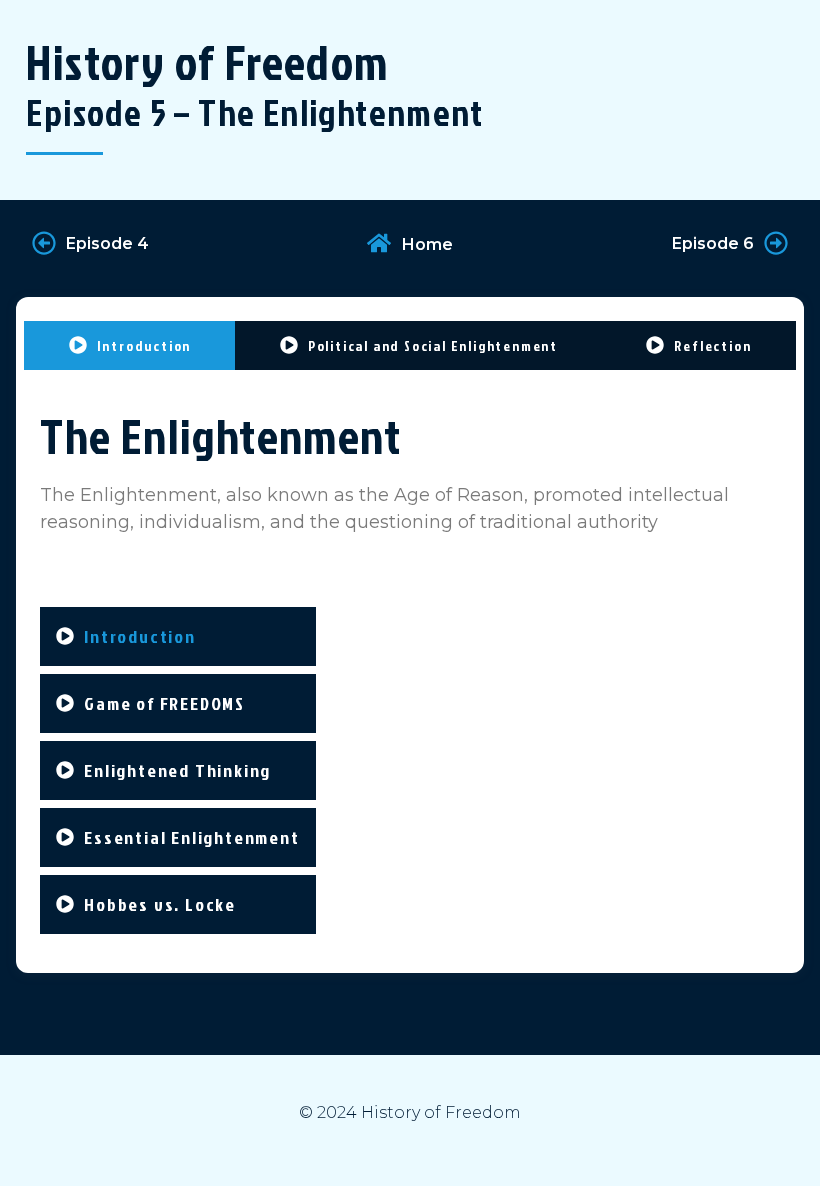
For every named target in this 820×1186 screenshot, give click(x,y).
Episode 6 (713, 243)
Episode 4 (107, 243)
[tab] (129, 345)
